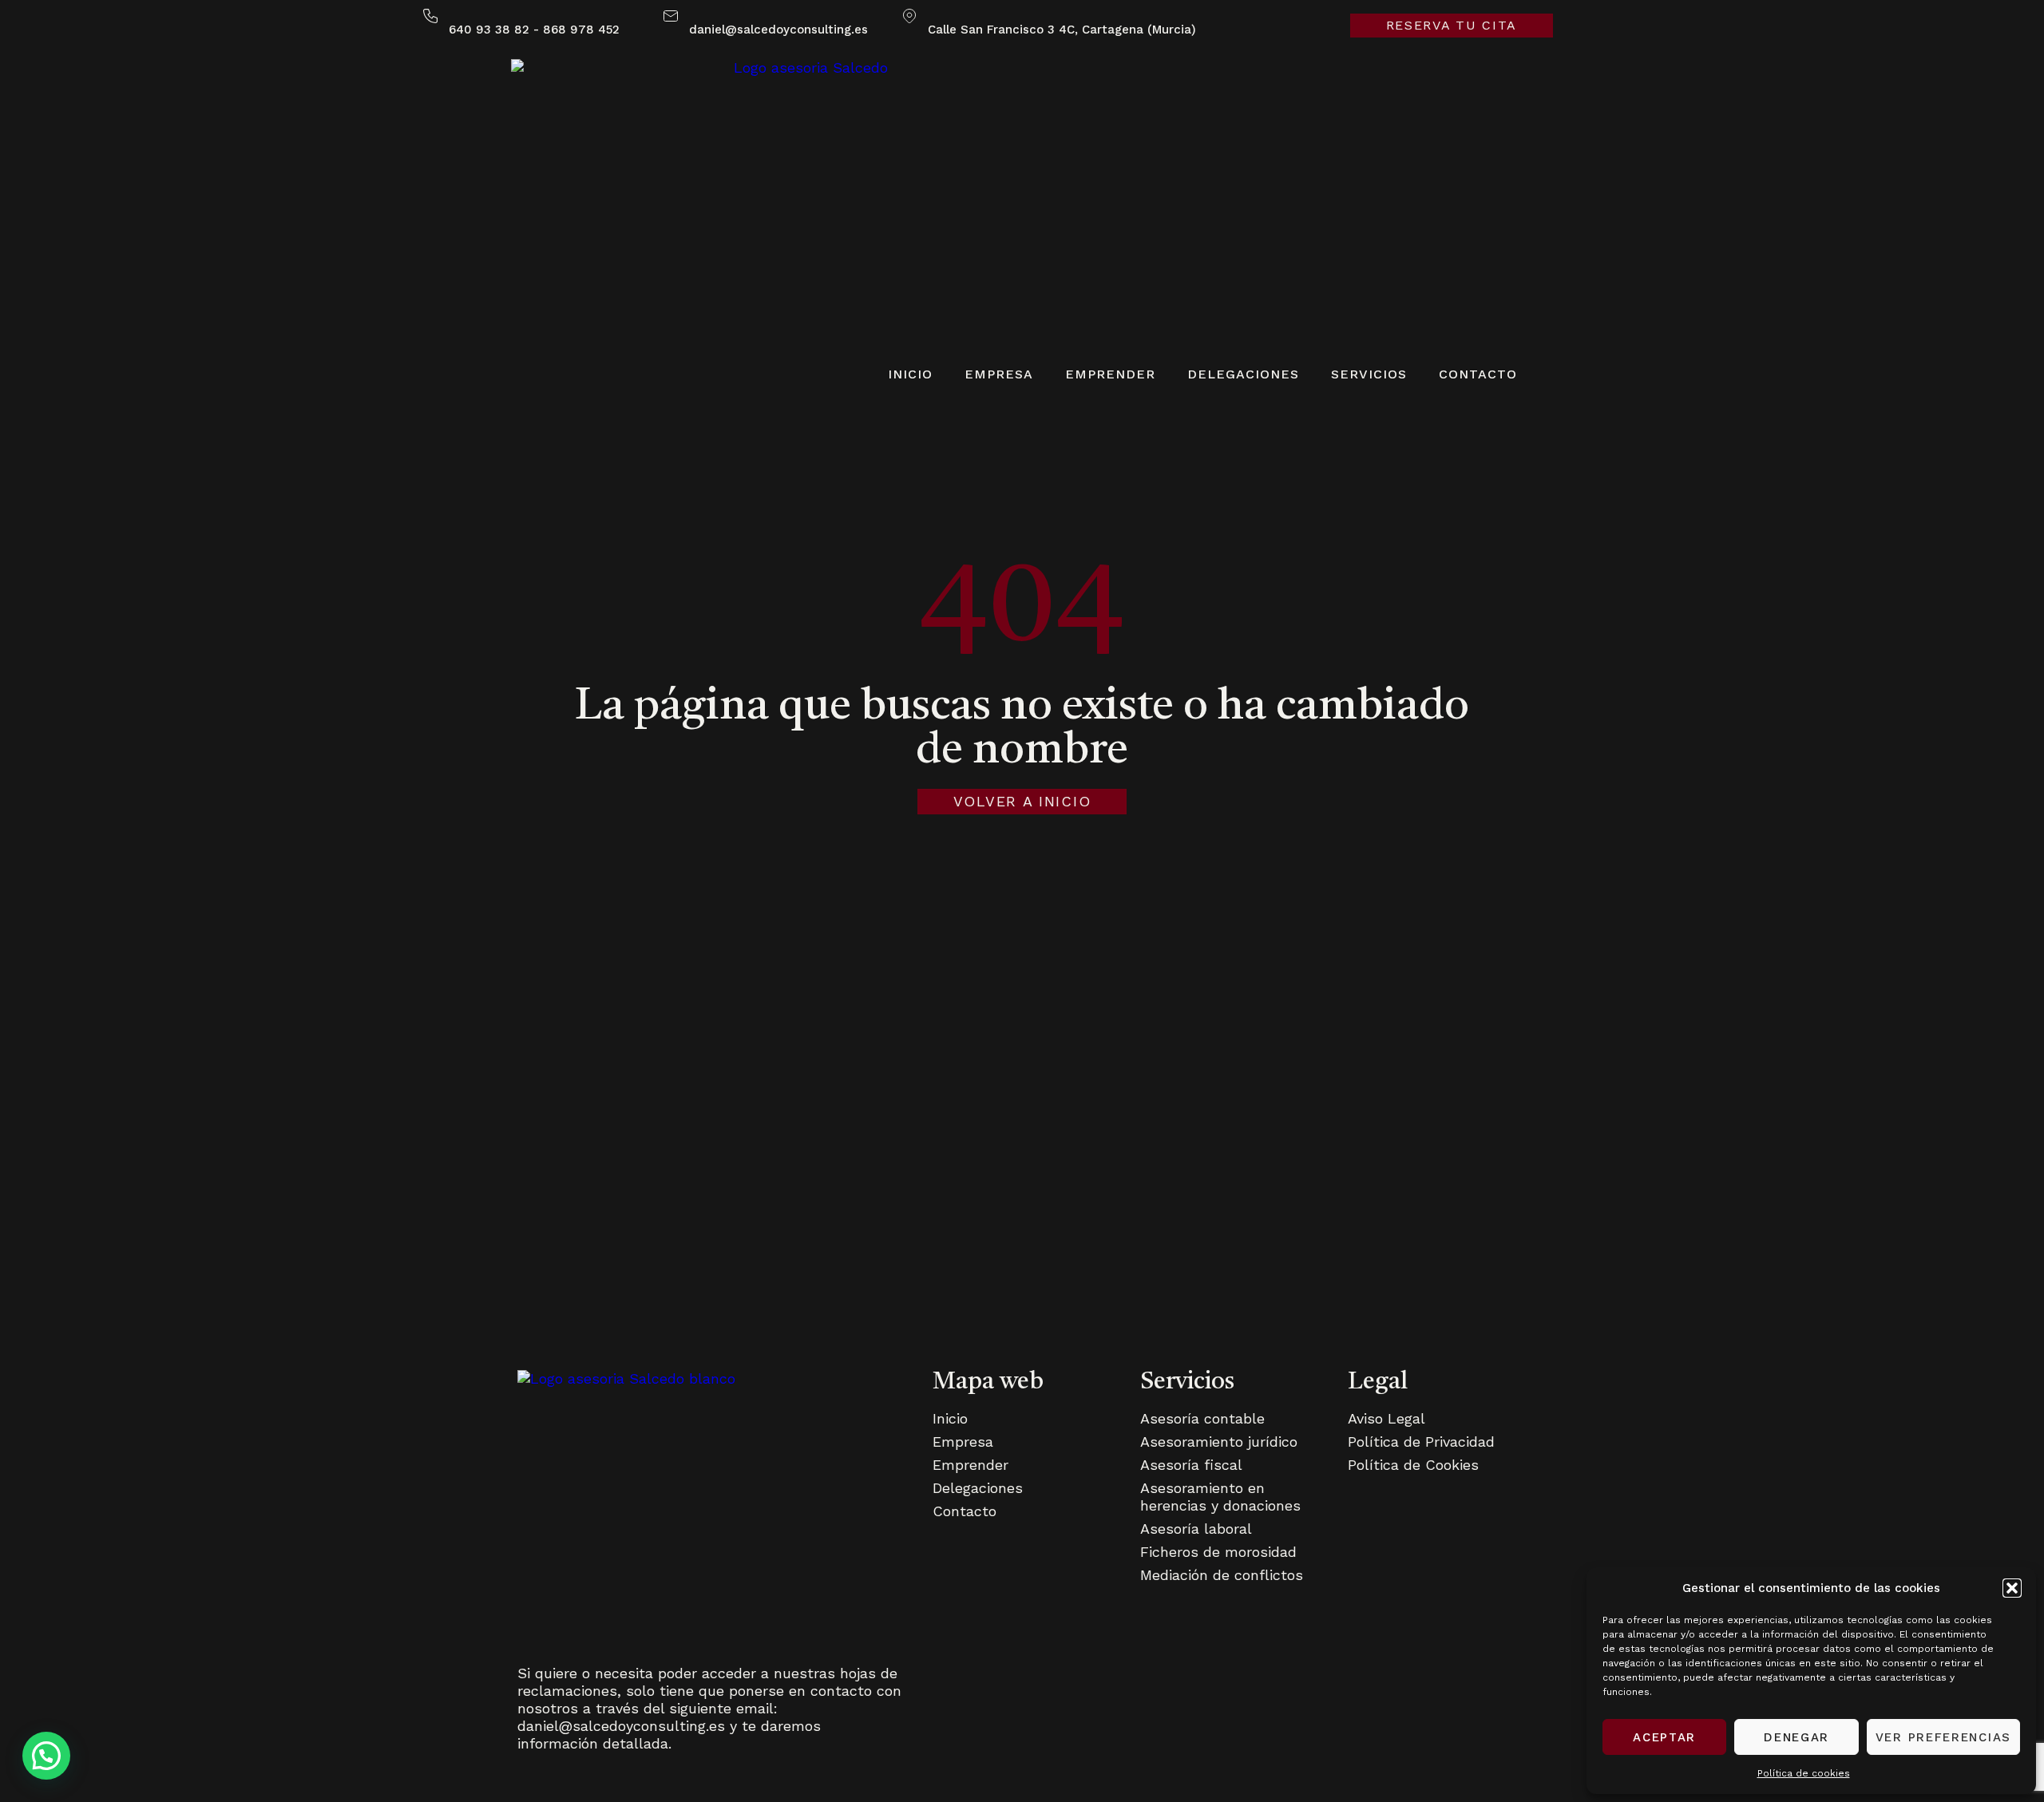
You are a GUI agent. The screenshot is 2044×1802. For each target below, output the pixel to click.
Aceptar (1664, 1737)
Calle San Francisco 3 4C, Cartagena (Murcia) (1062, 30)
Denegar (1796, 1737)
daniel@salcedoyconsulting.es (778, 30)
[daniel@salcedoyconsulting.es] (671, 16)
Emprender (1110, 374)
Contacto (1478, 374)
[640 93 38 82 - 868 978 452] (430, 16)
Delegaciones (1243, 374)
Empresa (999, 374)
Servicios (1369, 374)
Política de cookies (1804, 1773)
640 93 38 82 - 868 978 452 (534, 30)
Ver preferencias (1943, 1737)
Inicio (910, 374)
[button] (2012, 1588)
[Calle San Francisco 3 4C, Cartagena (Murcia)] (909, 16)
